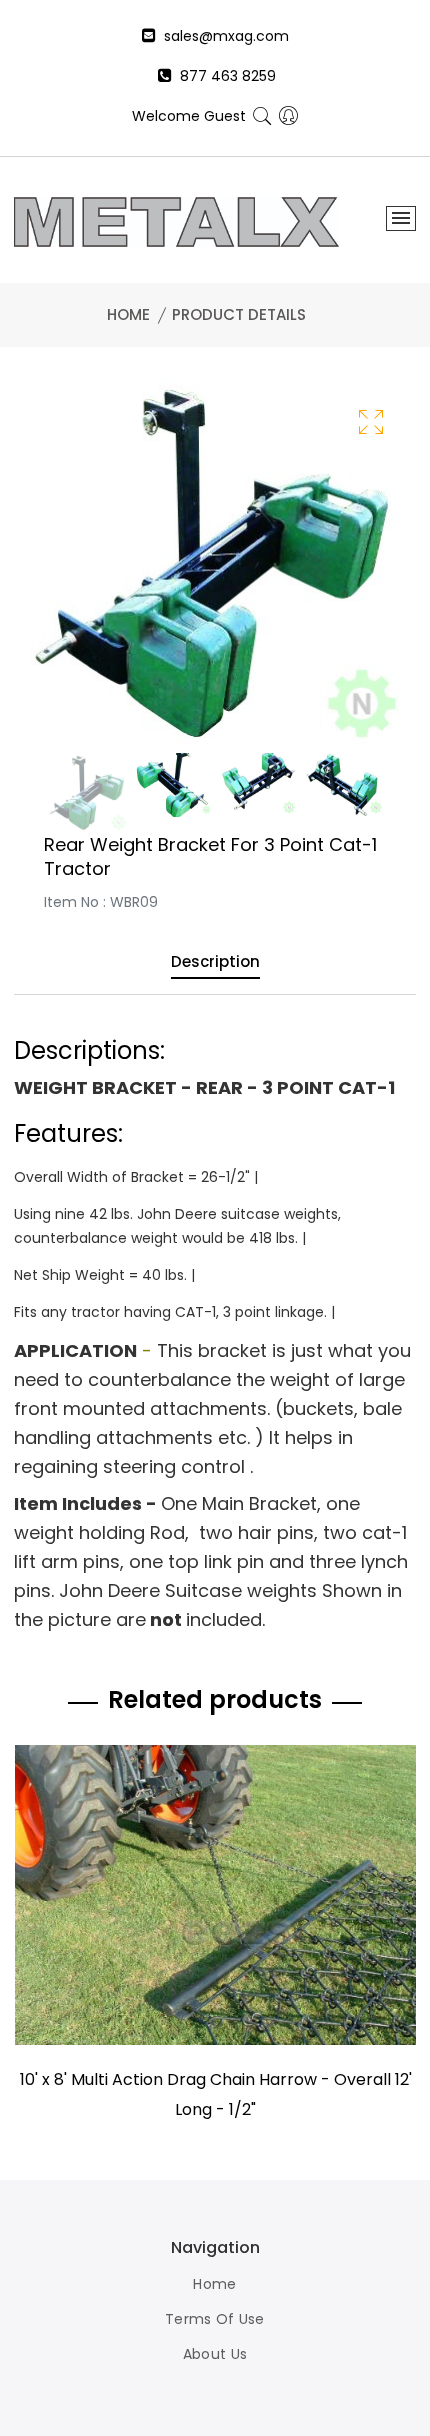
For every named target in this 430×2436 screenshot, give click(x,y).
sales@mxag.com (222, 36)
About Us (215, 2354)
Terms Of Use (215, 2319)
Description (215, 963)
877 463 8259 (224, 76)
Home (128, 314)
